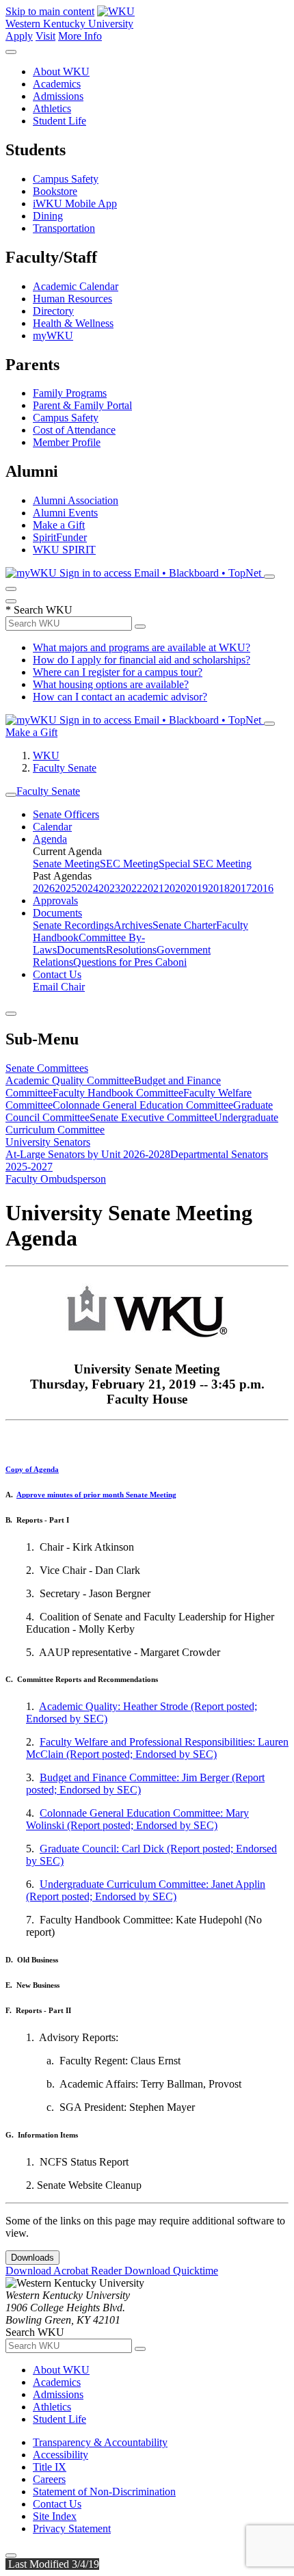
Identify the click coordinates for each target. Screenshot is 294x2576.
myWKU (53, 336)
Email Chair (59, 987)
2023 (109, 888)
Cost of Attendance (74, 430)
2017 (241, 888)
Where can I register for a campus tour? (118, 672)
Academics (57, 84)
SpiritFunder (60, 537)
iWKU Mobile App (75, 203)
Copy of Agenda (32, 1469)
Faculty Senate (65, 768)
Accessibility (61, 2455)
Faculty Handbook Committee (118, 1093)
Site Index (55, 2516)
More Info (80, 36)
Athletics (52, 108)
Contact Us (57, 974)
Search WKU (39, 610)
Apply (19, 36)
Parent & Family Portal (82, 405)
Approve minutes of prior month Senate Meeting (96, 1495)
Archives (133, 925)
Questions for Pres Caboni (130, 962)
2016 (263, 888)
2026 (44, 888)
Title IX (50, 2467)
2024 (88, 888)
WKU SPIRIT (64, 550)
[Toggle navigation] (11, 795)
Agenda (50, 839)
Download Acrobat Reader (65, 2271)
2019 (197, 888)
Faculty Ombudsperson (56, 1179)
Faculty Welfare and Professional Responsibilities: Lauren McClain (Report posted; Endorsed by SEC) (157, 1748)
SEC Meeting (129, 864)
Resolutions (131, 950)
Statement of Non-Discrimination (104, 2492)
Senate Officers (66, 814)
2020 (175, 888)
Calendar (52, 827)
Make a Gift (59, 525)
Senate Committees (47, 1068)
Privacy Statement (72, 2528)
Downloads (32, 2258)
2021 (153, 888)
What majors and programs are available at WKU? (142, 647)
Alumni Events (65, 513)
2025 (66, 888)
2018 (219, 888)
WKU (46, 755)
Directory (53, 311)
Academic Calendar (76, 286)
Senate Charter (184, 925)
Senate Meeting (66, 864)
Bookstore (55, 191)
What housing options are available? (111, 684)
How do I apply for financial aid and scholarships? (142, 660)
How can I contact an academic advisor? (120, 697)
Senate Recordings (73, 925)
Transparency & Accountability (100, 2442)
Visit (45, 36)
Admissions (58, 96)
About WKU (61, 71)
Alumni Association (76, 500)
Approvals (55, 901)
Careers (49, 2479)
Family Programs (70, 393)
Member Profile (67, 442)
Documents (57, 913)
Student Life (59, 121)
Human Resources (72, 299)
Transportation (64, 228)
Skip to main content (50, 11)
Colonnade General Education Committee (143, 1105)
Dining (48, 216)
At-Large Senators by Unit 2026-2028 (88, 1154)
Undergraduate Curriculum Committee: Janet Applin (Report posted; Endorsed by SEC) (146, 1890)
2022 (131, 888)
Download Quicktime (171, 2271)
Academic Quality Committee (70, 1080)
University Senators (48, 1142)
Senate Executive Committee (152, 1117)
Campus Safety (66, 179)
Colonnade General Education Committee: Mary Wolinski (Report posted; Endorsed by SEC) (137, 1819)
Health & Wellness (73, 323)
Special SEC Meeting (205, 864)
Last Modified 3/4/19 (52, 2564)
